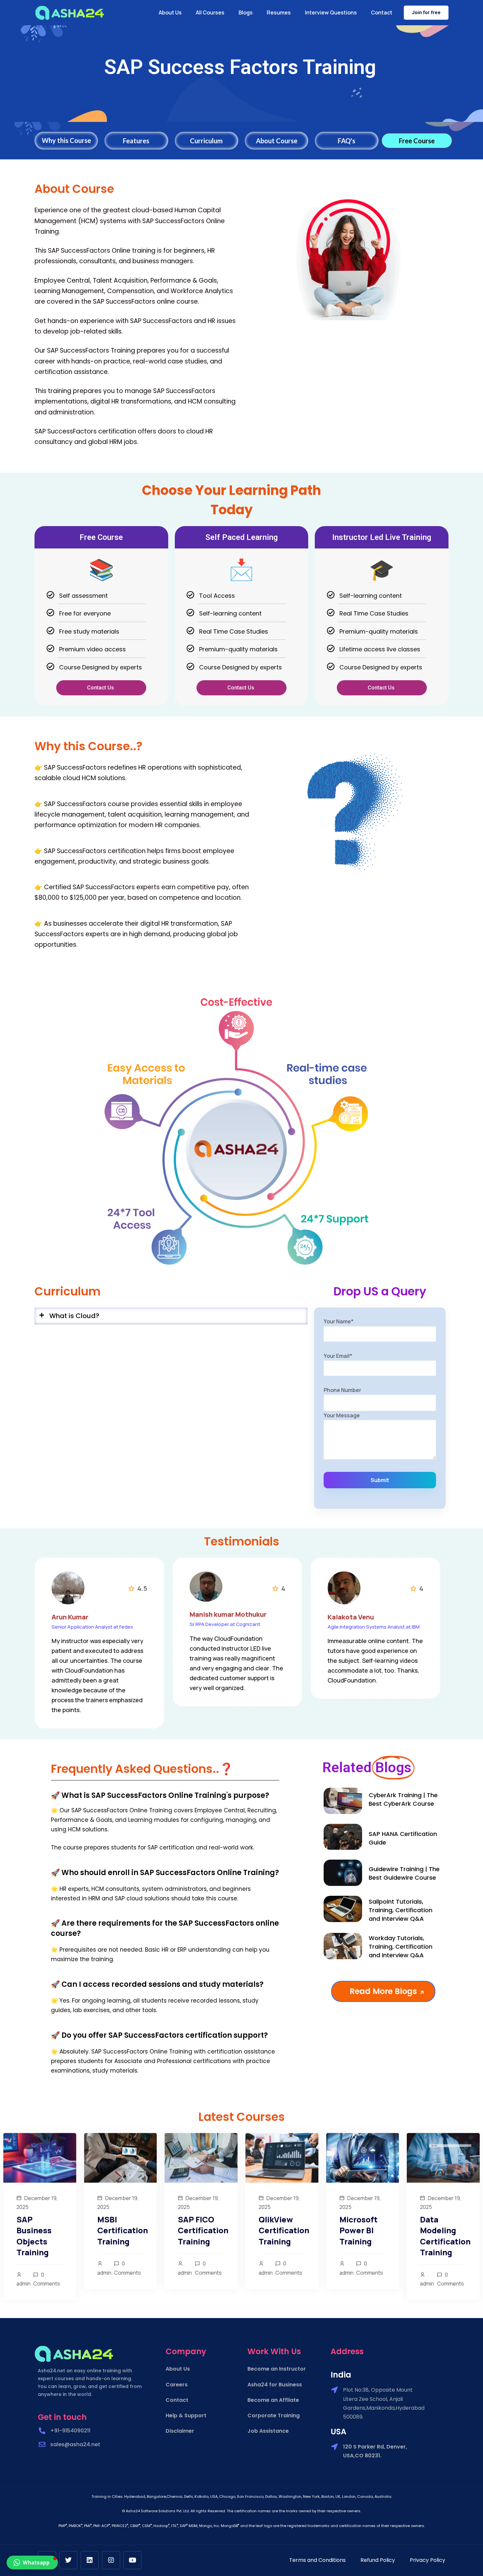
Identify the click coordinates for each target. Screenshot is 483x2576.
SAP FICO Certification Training (203, 2230)
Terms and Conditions (317, 2560)
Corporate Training (274, 2415)
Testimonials (242, 1541)
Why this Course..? (89, 746)
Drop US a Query (380, 1291)
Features (136, 141)
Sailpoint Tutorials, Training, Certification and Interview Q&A (401, 1910)
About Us (170, 12)
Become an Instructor (277, 2369)
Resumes (279, 12)
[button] (171, 1316)
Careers (177, 2385)
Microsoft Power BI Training (358, 2230)
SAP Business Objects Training (34, 2236)
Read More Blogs (380, 1991)
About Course (277, 141)
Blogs (246, 12)
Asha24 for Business (275, 2385)
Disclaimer (180, 2431)
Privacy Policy (427, 2560)
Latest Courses (242, 2117)
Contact (382, 12)
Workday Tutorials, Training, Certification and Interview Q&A (401, 1947)
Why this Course (66, 140)
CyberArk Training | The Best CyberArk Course (403, 1799)
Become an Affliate (273, 2400)
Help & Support (186, 2415)
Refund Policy (378, 2560)
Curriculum (206, 141)
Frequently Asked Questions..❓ (142, 1769)
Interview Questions (331, 12)
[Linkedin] (90, 2560)
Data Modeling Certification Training (445, 2236)
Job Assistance (268, 2431)
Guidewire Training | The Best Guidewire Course (404, 1873)
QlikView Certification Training (284, 2230)
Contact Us (101, 688)
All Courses (210, 12)
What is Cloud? (74, 1316)
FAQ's (346, 141)
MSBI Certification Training (123, 2230)
